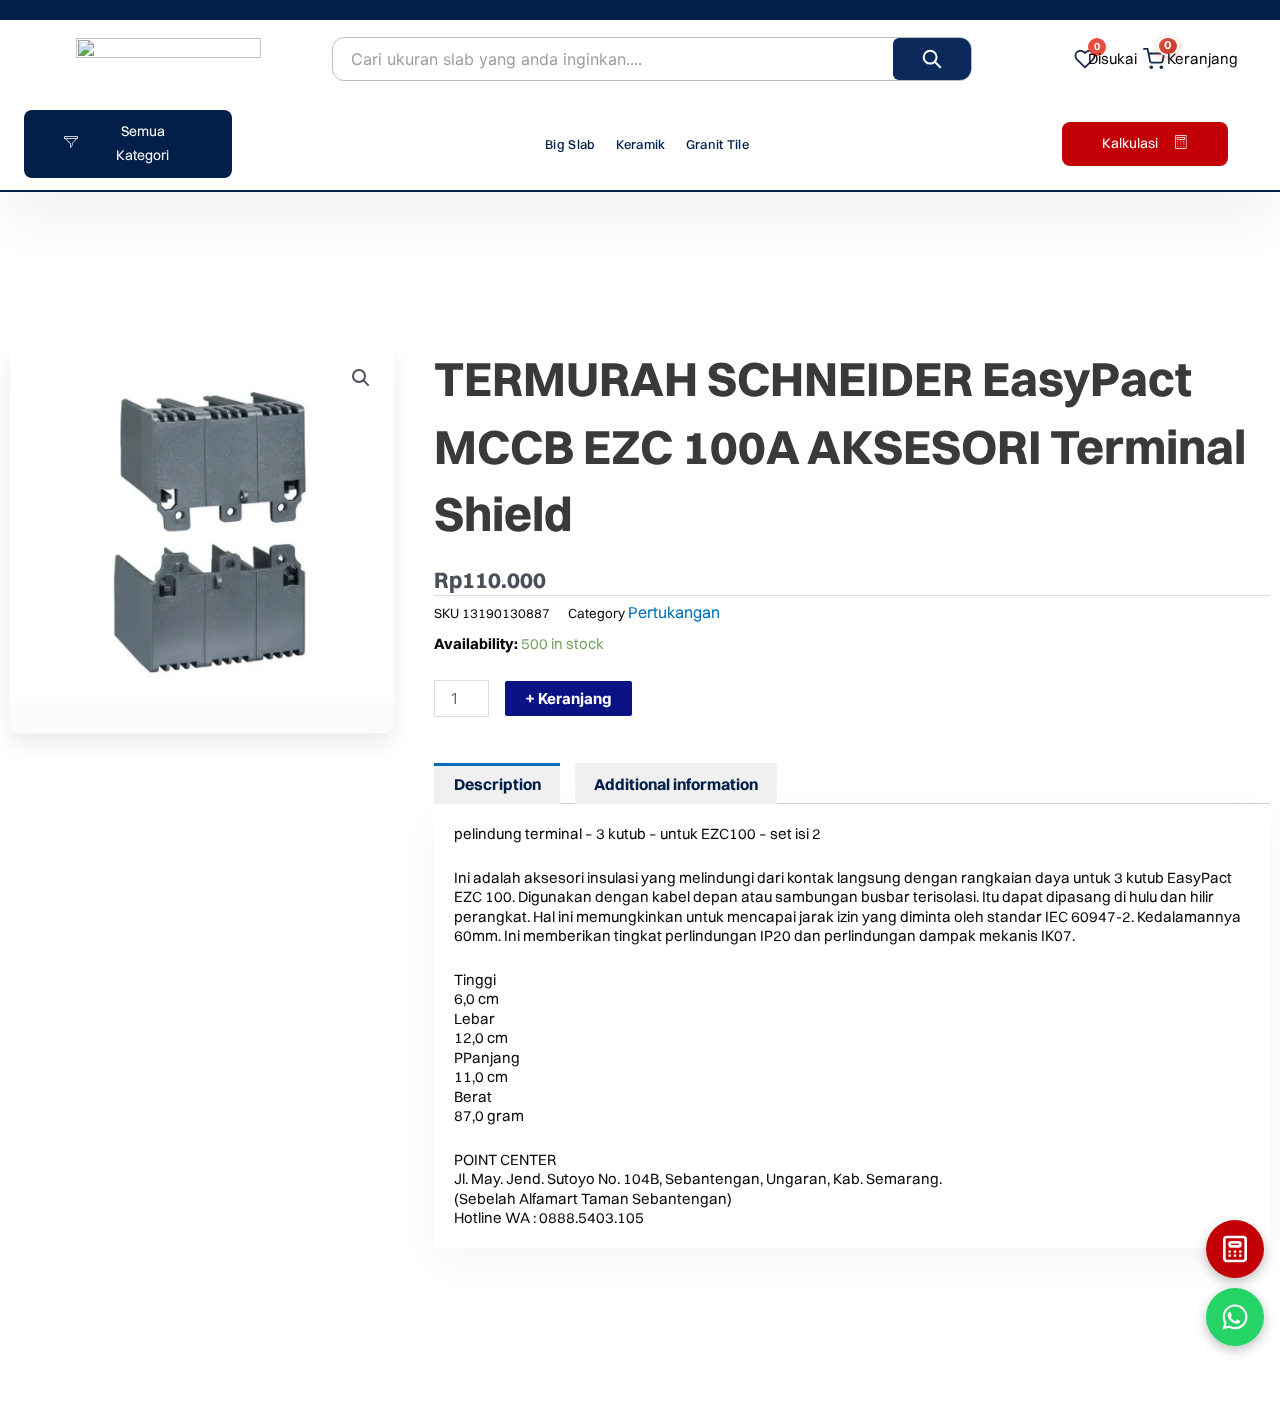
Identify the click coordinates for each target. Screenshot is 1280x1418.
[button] (361, 378)
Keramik (641, 144)
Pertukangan (674, 612)
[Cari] (932, 59)
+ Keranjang (568, 698)
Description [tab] (497, 784)
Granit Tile (717, 144)
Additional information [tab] (676, 784)
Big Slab (570, 144)
